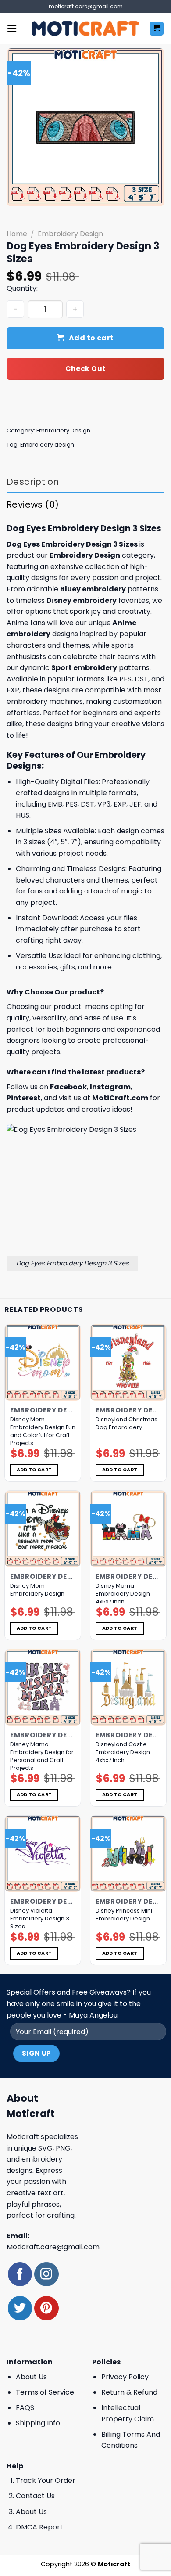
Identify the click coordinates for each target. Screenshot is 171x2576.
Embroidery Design (70, 234)
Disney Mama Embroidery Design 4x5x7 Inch (123, 1594)
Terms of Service (45, 2392)
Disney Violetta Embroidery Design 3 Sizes (40, 1919)
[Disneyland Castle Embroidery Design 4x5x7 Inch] (128, 1687)
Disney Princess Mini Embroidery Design (124, 1915)
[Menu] (12, 28)
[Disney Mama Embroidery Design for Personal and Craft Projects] (43, 1687)
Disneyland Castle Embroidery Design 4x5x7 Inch (123, 1752)
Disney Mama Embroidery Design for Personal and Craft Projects (42, 1756)
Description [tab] (33, 482)
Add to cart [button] (34, 1470)
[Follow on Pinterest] (46, 2308)
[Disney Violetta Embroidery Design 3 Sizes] (43, 1854)
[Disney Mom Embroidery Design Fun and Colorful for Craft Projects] (43, 1362)
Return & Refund (129, 2392)
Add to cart (91, 338)
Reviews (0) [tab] (33, 504)
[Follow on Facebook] (20, 2274)
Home (17, 234)
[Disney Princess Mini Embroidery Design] (128, 1854)
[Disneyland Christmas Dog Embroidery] (128, 1362)
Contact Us (35, 2496)
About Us (31, 2377)
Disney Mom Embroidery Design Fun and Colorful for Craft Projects (43, 1431)
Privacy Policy (125, 2377)
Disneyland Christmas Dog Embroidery (126, 1423)
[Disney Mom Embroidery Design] (43, 1529)
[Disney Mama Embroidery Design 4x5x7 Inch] (128, 1529)
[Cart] (157, 29)
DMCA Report (39, 2527)
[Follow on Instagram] (46, 2274)
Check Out (85, 369)
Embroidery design (47, 445)
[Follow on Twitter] (20, 2308)
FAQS (25, 2408)
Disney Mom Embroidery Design (37, 1590)
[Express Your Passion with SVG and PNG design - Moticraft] (85, 29)
